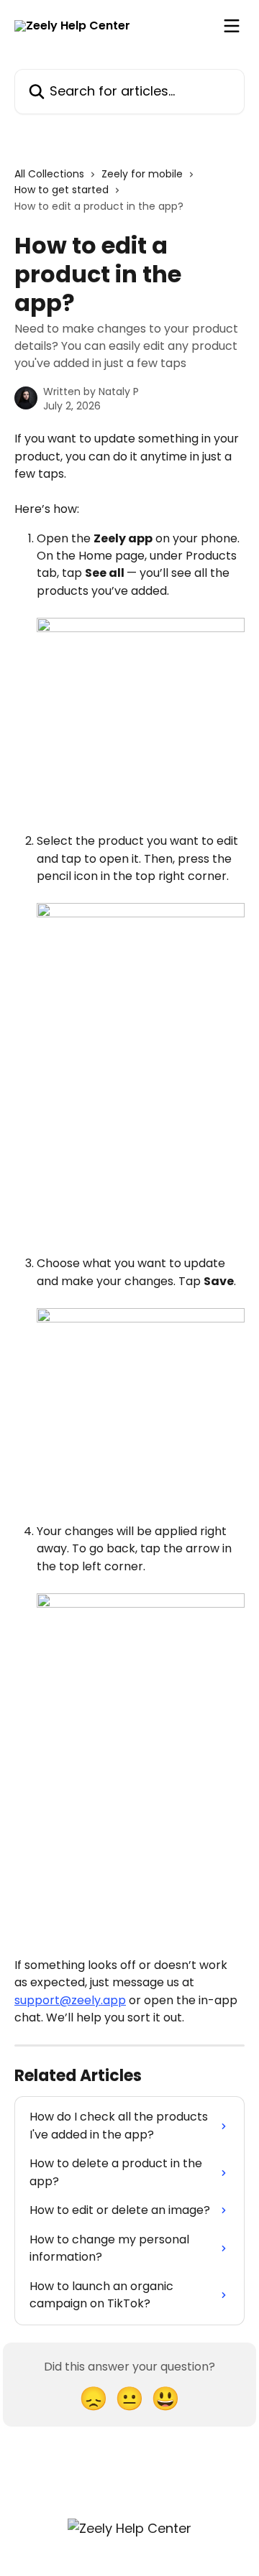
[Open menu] (232, 26)
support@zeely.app (70, 2000)
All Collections (49, 174)
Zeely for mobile (142, 174)
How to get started (62, 190)
